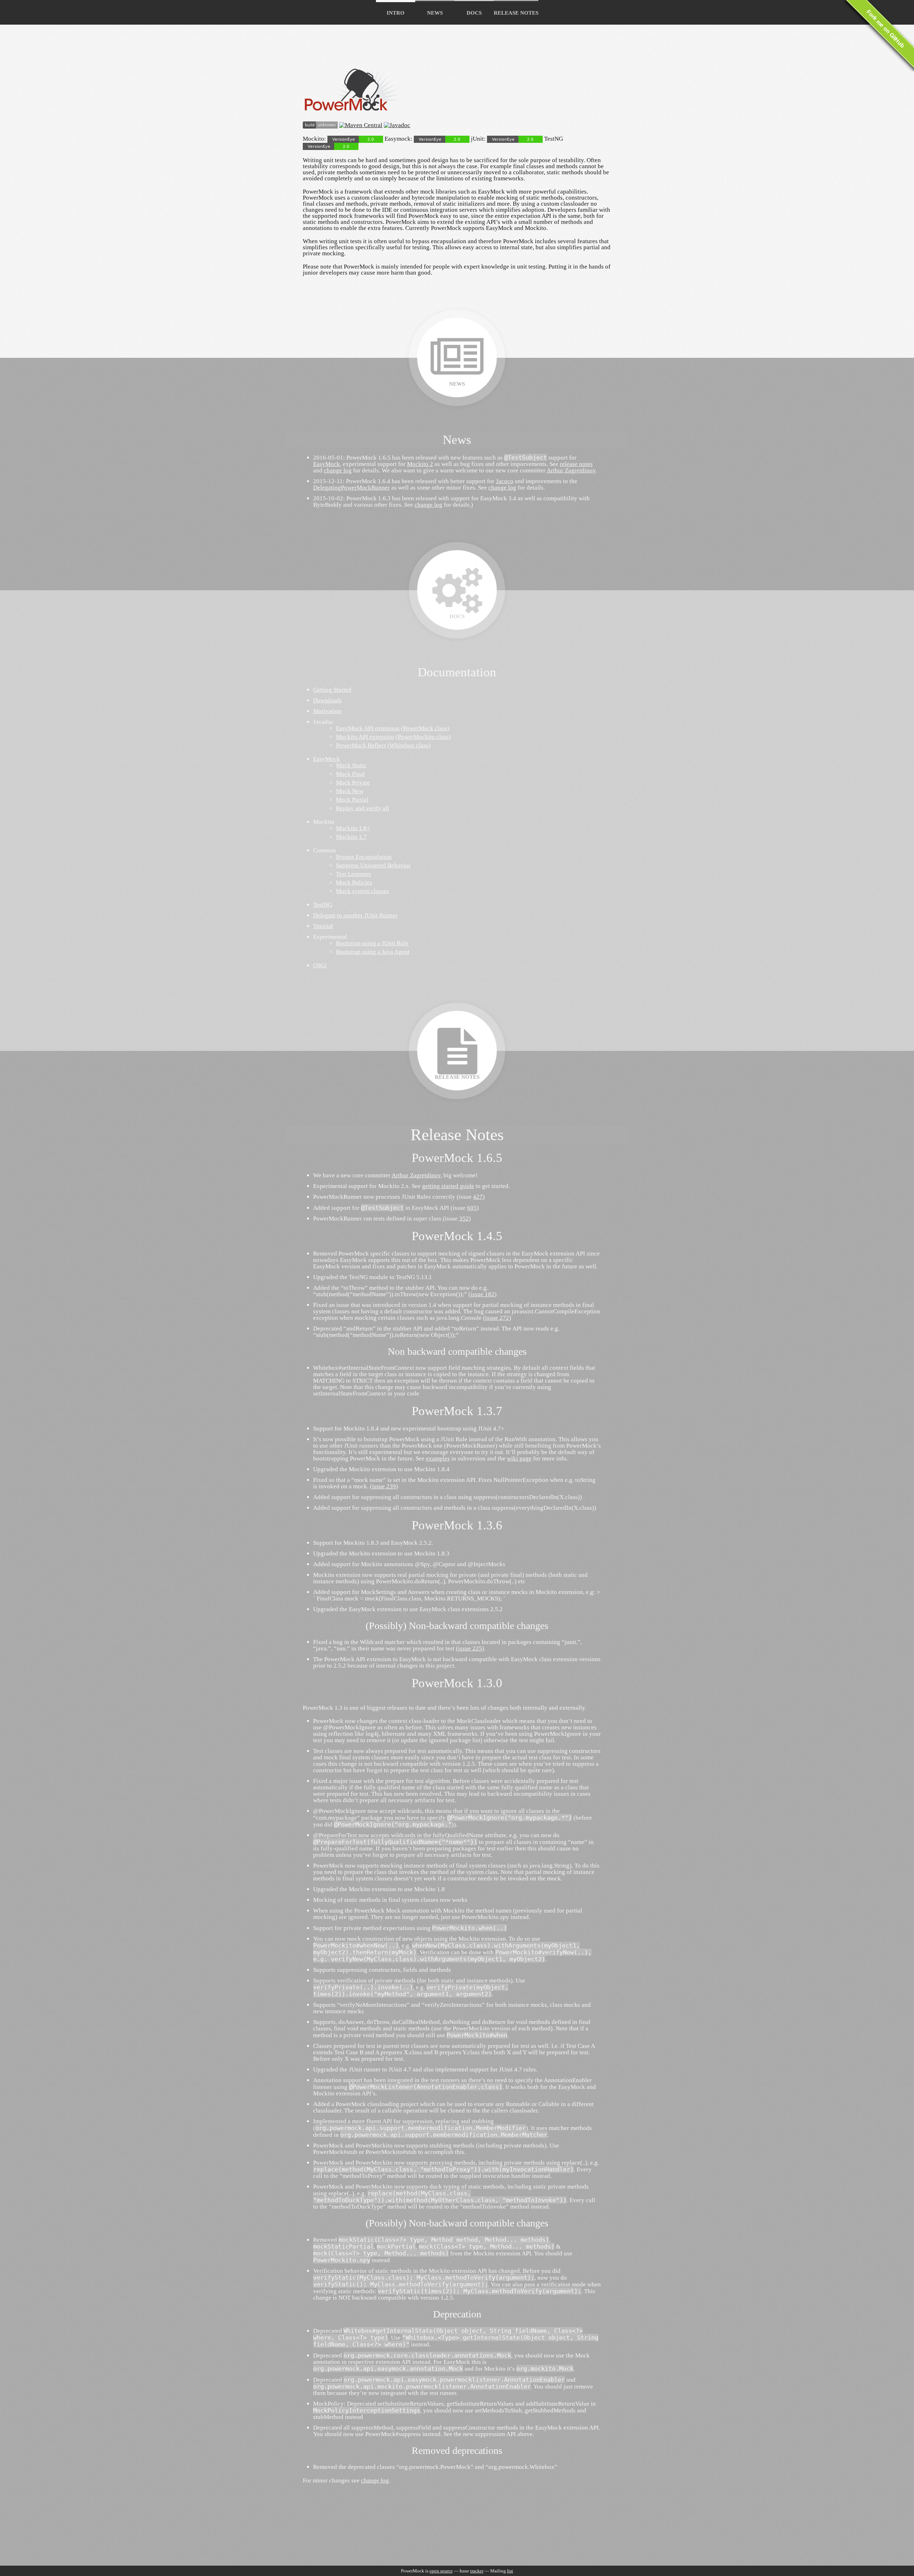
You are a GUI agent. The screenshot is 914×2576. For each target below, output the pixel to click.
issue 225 (470, 1648)
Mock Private (353, 783)
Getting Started (332, 690)
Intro (396, 13)
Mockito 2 (420, 464)
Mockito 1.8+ (353, 828)
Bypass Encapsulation (364, 857)
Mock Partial (352, 800)
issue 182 (483, 1294)
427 (478, 1197)
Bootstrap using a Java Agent (373, 952)
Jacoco (505, 481)
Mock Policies (354, 883)
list (510, 2571)
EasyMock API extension (368, 728)
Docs (474, 13)
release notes (576, 464)
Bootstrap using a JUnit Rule (372, 943)
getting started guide (448, 1186)
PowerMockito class (423, 737)
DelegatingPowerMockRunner (351, 488)
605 (472, 1208)
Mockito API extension (365, 737)
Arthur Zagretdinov (571, 470)
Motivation (327, 711)
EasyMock (327, 464)
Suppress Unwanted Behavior (373, 865)
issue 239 (384, 1486)
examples (438, 1459)
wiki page (519, 1459)
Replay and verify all (363, 808)
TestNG (323, 905)
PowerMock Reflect (361, 745)
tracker (477, 2571)
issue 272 (497, 1318)
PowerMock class (425, 728)
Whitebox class (409, 745)
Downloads (327, 700)
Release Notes (516, 13)
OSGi (320, 965)
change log (338, 470)
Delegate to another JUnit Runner (355, 915)
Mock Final (350, 774)
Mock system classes (362, 891)
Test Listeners (353, 874)
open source (441, 2571)
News (435, 13)
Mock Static (351, 765)
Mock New (350, 791)
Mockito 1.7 (351, 837)
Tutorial (323, 926)
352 (464, 1219)
